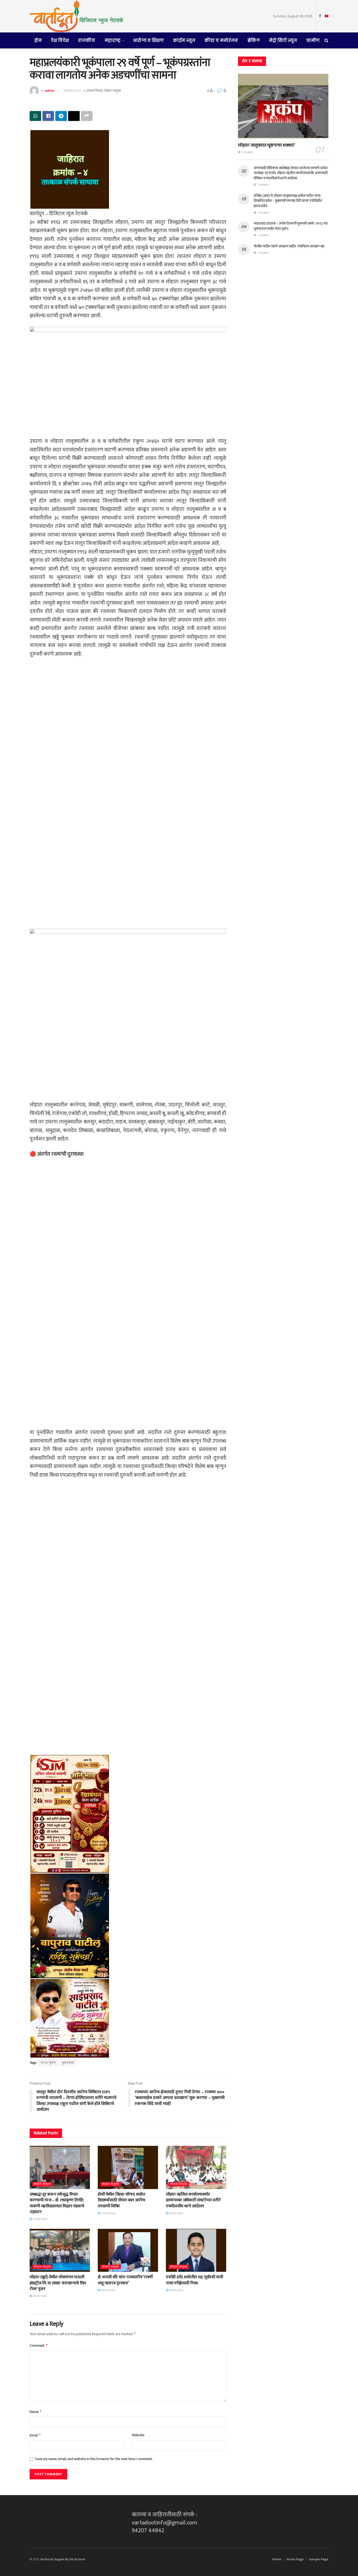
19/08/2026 (176, 2213)
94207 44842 (148, 2531)
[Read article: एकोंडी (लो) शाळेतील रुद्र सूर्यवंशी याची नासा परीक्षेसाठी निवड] (196, 2250)
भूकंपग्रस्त (68, 2063)
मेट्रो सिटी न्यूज (283, 40)
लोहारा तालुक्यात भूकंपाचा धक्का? (266, 145)
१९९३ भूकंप (48, 2063)
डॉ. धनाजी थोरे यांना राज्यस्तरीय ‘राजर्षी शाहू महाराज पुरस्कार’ (125, 2280)
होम (38, 40)
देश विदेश (60, 40)
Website (138, 2435)
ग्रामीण (313, 40)
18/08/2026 (176, 2290)
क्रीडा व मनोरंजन (221, 40)
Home (277, 2559)
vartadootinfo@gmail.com (165, 2523)
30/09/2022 (72, 91)
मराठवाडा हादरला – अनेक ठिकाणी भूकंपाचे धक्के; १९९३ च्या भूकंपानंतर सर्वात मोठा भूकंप (291, 226)
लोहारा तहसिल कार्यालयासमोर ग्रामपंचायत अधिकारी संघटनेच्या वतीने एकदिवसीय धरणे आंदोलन (193, 2200)
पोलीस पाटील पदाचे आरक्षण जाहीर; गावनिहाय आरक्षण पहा (289, 246)
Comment (39, 2345)
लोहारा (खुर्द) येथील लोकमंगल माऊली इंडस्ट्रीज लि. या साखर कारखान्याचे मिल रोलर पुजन (58, 2283)
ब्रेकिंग (254, 40)
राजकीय (87, 40)
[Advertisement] (128, 730)
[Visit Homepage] (77, 16)
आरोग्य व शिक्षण (148, 40)
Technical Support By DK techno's (63, 2559)
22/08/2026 (108, 2213)
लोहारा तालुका (113, 91)
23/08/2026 (40, 2219)
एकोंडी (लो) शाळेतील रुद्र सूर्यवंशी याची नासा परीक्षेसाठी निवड (194, 2280)
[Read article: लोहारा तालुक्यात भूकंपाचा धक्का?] (283, 106)
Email (35, 2435)
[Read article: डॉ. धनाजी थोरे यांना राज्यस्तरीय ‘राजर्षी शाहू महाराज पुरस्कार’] (128, 2250)
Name (36, 2412)
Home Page (295, 2559)
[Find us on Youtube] (327, 16)
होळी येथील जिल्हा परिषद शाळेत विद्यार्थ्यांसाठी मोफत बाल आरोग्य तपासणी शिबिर (121, 2200)
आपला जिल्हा (95, 91)
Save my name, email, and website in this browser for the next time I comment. (94, 2459)
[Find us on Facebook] (320, 16)
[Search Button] (326, 40)
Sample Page (319, 2559)
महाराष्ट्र (113, 40)
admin (50, 91)
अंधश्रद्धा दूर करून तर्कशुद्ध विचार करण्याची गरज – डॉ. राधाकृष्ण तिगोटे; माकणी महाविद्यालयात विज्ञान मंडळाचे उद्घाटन (57, 2203)
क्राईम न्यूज (184, 40)
